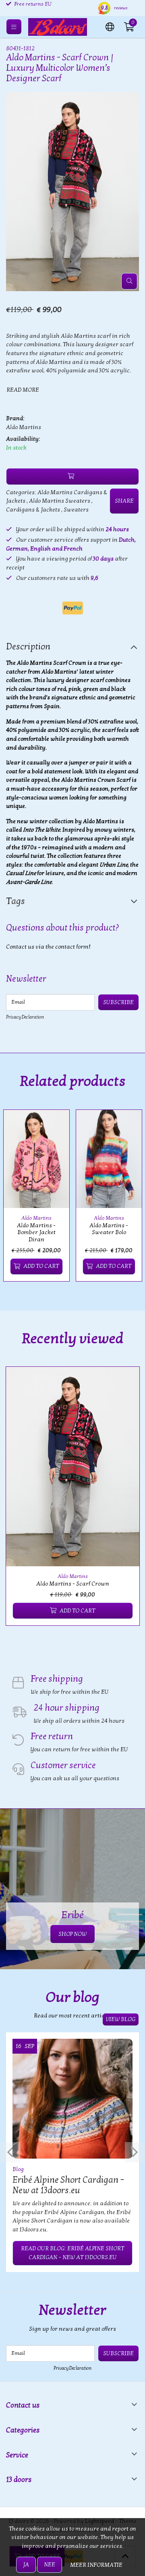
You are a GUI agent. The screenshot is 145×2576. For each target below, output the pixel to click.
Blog (18, 2169)
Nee (50, 2565)
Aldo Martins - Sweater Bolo (109, 1229)
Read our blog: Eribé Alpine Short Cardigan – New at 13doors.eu (72, 2253)
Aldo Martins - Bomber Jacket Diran (36, 1233)
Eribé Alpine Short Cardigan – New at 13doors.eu (68, 2185)
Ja (26, 2565)
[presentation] (10, 2152)
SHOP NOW (72, 1934)
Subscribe (118, 1002)
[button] (110, 26)
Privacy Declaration (25, 1017)
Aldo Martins (24, 427)
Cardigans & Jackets (33, 510)
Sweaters (76, 510)
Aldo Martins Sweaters (60, 501)
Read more (23, 390)
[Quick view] (54, 1125)
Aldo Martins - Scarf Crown (73, 1584)
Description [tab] (28, 647)
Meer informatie (96, 2565)
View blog (121, 2019)
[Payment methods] (73, 608)
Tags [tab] (16, 901)
